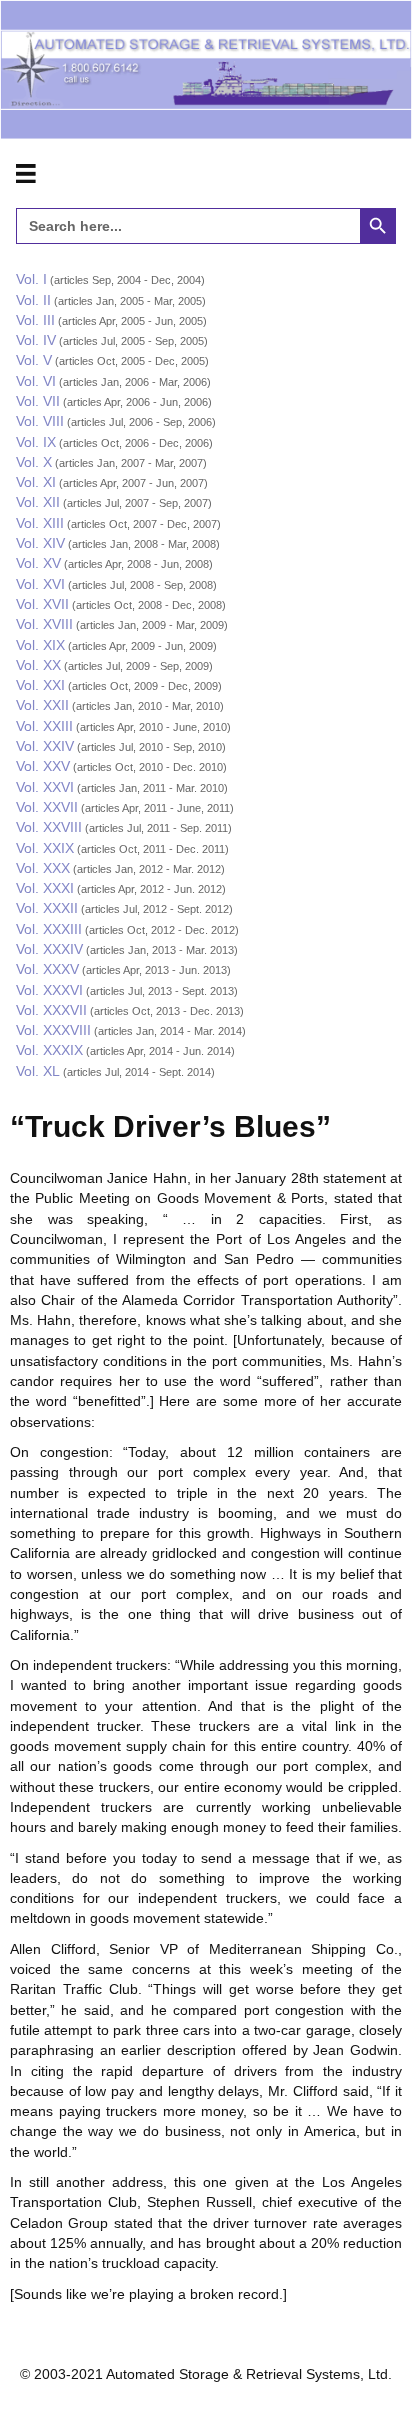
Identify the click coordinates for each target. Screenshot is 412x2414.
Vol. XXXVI (49, 990)
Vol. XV (38, 563)
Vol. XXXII (47, 908)
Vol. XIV (40, 543)
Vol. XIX (40, 645)
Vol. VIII (40, 421)
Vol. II (33, 300)
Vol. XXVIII (49, 827)
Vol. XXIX (45, 848)
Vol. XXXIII (49, 929)
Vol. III (35, 320)
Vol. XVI (40, 584)
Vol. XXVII (47, 807)
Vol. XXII (42, 705)
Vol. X (34, 462)
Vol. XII (38, 502)
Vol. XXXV (47, 969)
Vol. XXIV (45, 746)
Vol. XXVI (45, 787)
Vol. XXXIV (49, 949)
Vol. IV (36, 340)
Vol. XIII (40, 523)
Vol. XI (36, 482)
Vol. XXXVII (51, 1010)
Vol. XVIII (44, 624)
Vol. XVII (42, 604)
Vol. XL (38, 1071)
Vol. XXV (43, 766)
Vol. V (34, 360)
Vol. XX (38, 665)
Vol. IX (36, 442)
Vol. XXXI (45, 888)
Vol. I (31, 279)
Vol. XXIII (44, 726)
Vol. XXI (40, 685)
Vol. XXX (43, 868)
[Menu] (26, 174)
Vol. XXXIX (49, 1050)
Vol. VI (36, 381)
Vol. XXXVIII (53, 1030)
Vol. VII (38, 401)
